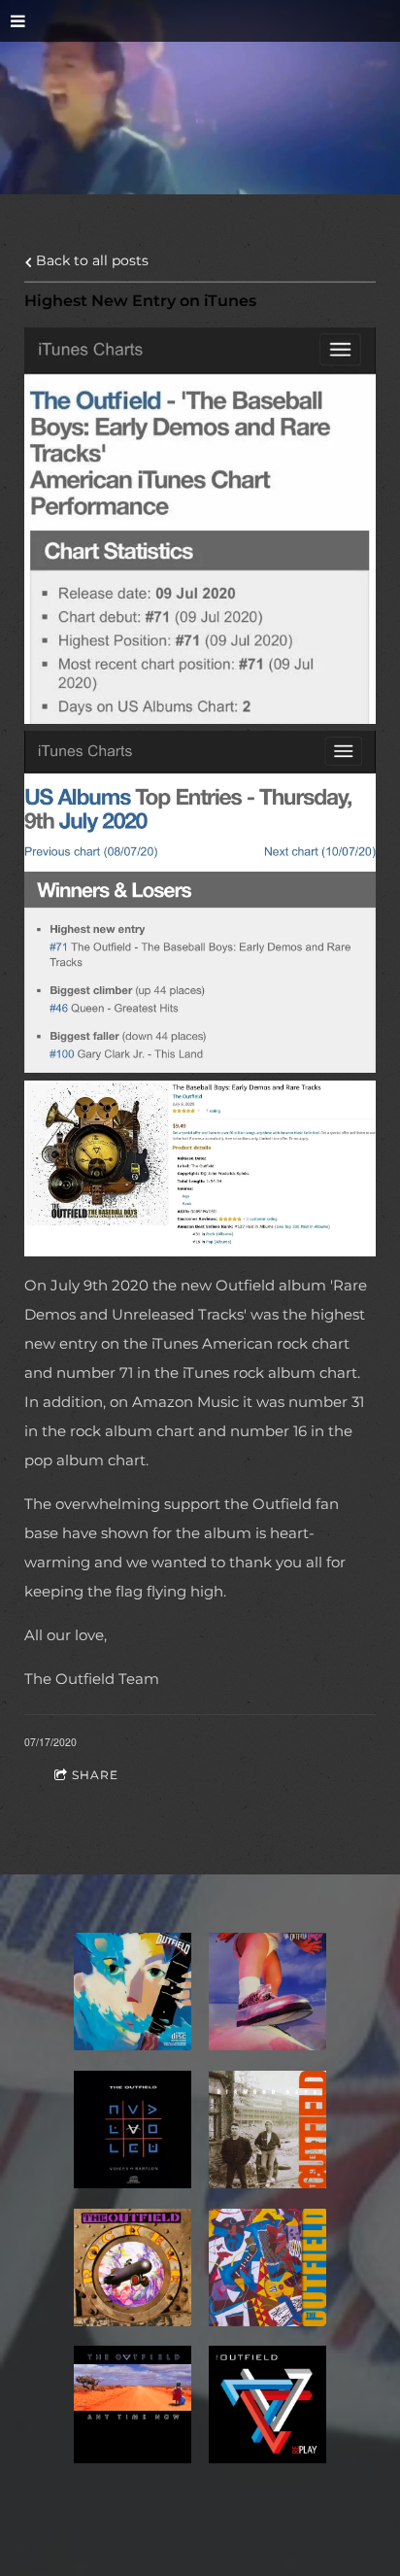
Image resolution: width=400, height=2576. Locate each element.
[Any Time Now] (133, 2404)
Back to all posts (90, 260)
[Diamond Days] (267, 2129)
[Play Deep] (133, 1992)
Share (95, 1775)
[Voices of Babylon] (133, 2129)
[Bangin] (267, 1992)
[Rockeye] (133, 2267)
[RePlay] (267, 2404)
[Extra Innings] (267, 2267)
